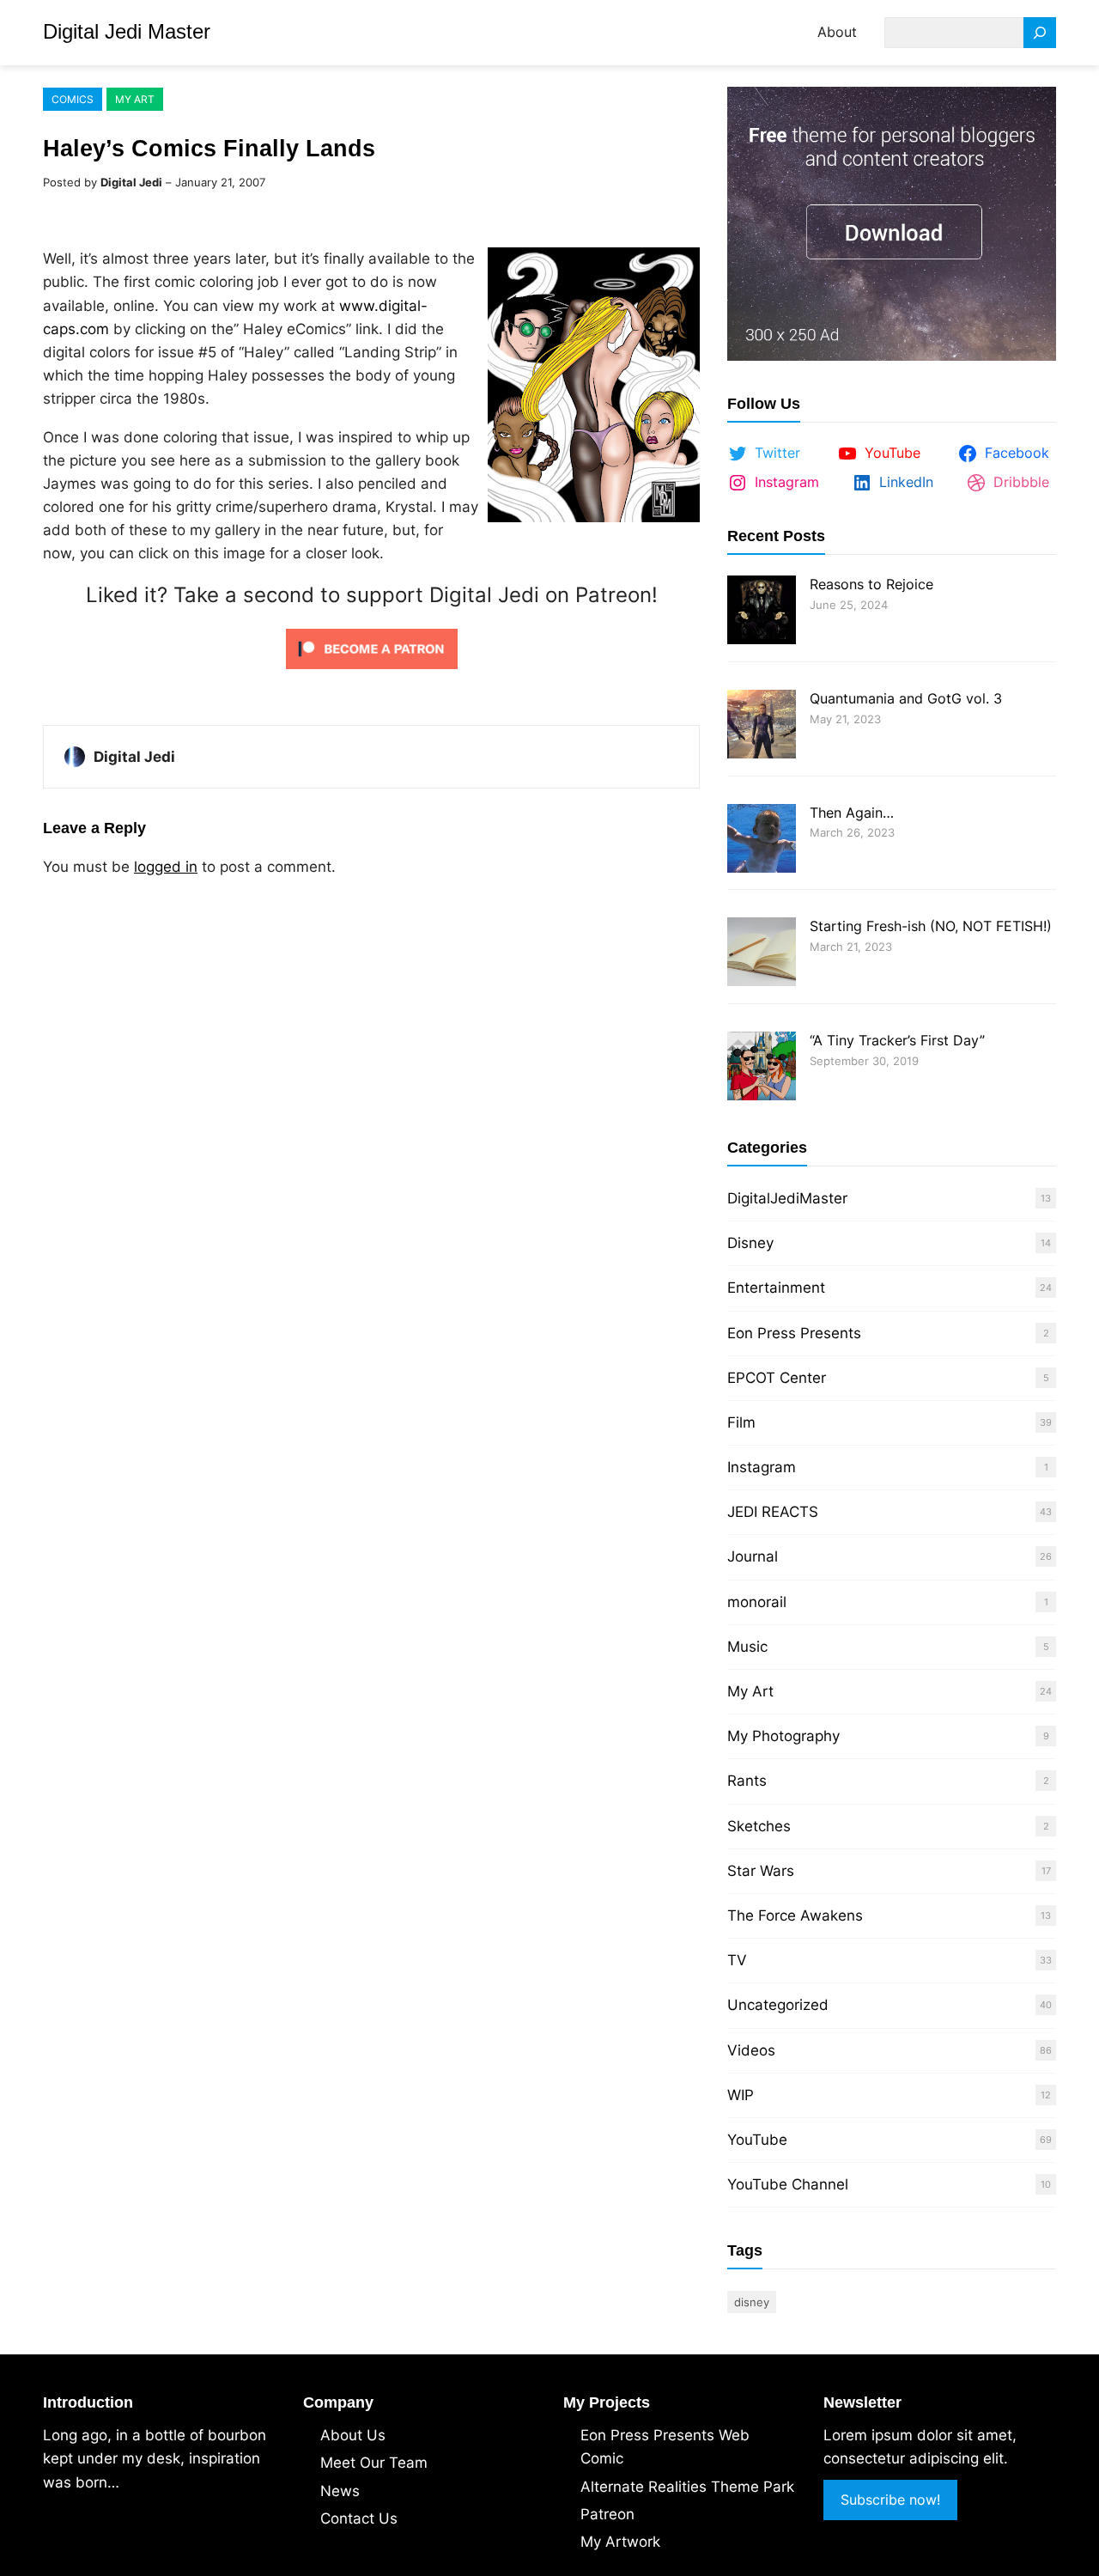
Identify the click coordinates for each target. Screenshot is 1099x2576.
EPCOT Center (777, 1378)
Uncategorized (778, 2005)
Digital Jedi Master (127, 31)
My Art (135, 99)
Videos (751, 2050)
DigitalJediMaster (787, 1198)
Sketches (759, 1826)
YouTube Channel (788, 2184)
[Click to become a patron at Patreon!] (372, 673)
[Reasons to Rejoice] (762, 612)
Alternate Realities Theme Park (687, 2487)
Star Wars (761, 1871)
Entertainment (776, 1288)
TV (737, 1960)
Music (747, 1647)
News (340, 2491)
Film (741, 1422)
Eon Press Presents (794, 1333)
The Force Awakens (795, 1915)
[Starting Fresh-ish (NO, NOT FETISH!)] (762, 954)
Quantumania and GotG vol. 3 (906, 698)
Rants (747, 1781)
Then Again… (852, 813)
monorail (757, 1602)
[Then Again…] (762, 840)
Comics (73, 99)
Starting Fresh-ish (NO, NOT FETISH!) (931, 926)
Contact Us (359, 2518)
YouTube (757, 2140)
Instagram (762, 1467)
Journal (753, 1556)
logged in (166, 867)
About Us (353, 2435)
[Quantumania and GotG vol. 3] (762, 726)
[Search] (1040, 33)
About (837, 32)
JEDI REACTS (773, 1512)
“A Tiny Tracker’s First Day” (897, 1040)
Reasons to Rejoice (871, 584)
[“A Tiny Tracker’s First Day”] (762, 1068)
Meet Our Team (374, 2463)
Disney (750, 1243)
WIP (741, 2095)
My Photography (783, 1736)
